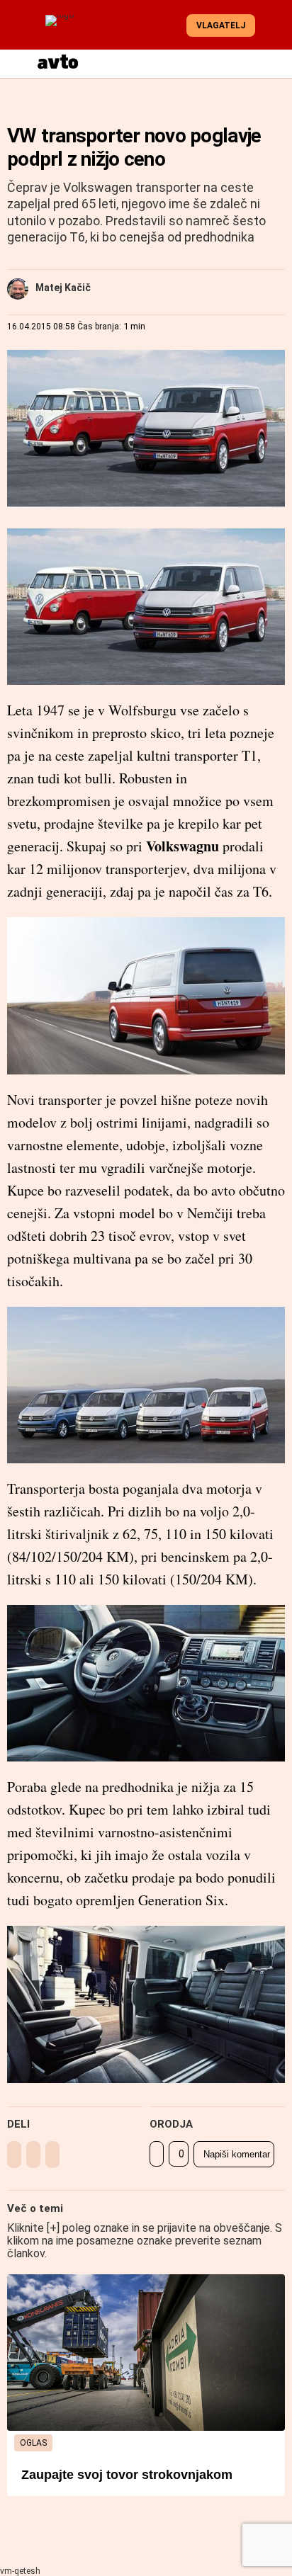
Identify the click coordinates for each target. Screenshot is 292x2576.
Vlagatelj (221, 25)
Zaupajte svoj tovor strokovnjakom (127, 2475)
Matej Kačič (63, 288)
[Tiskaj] (157, 2154)
